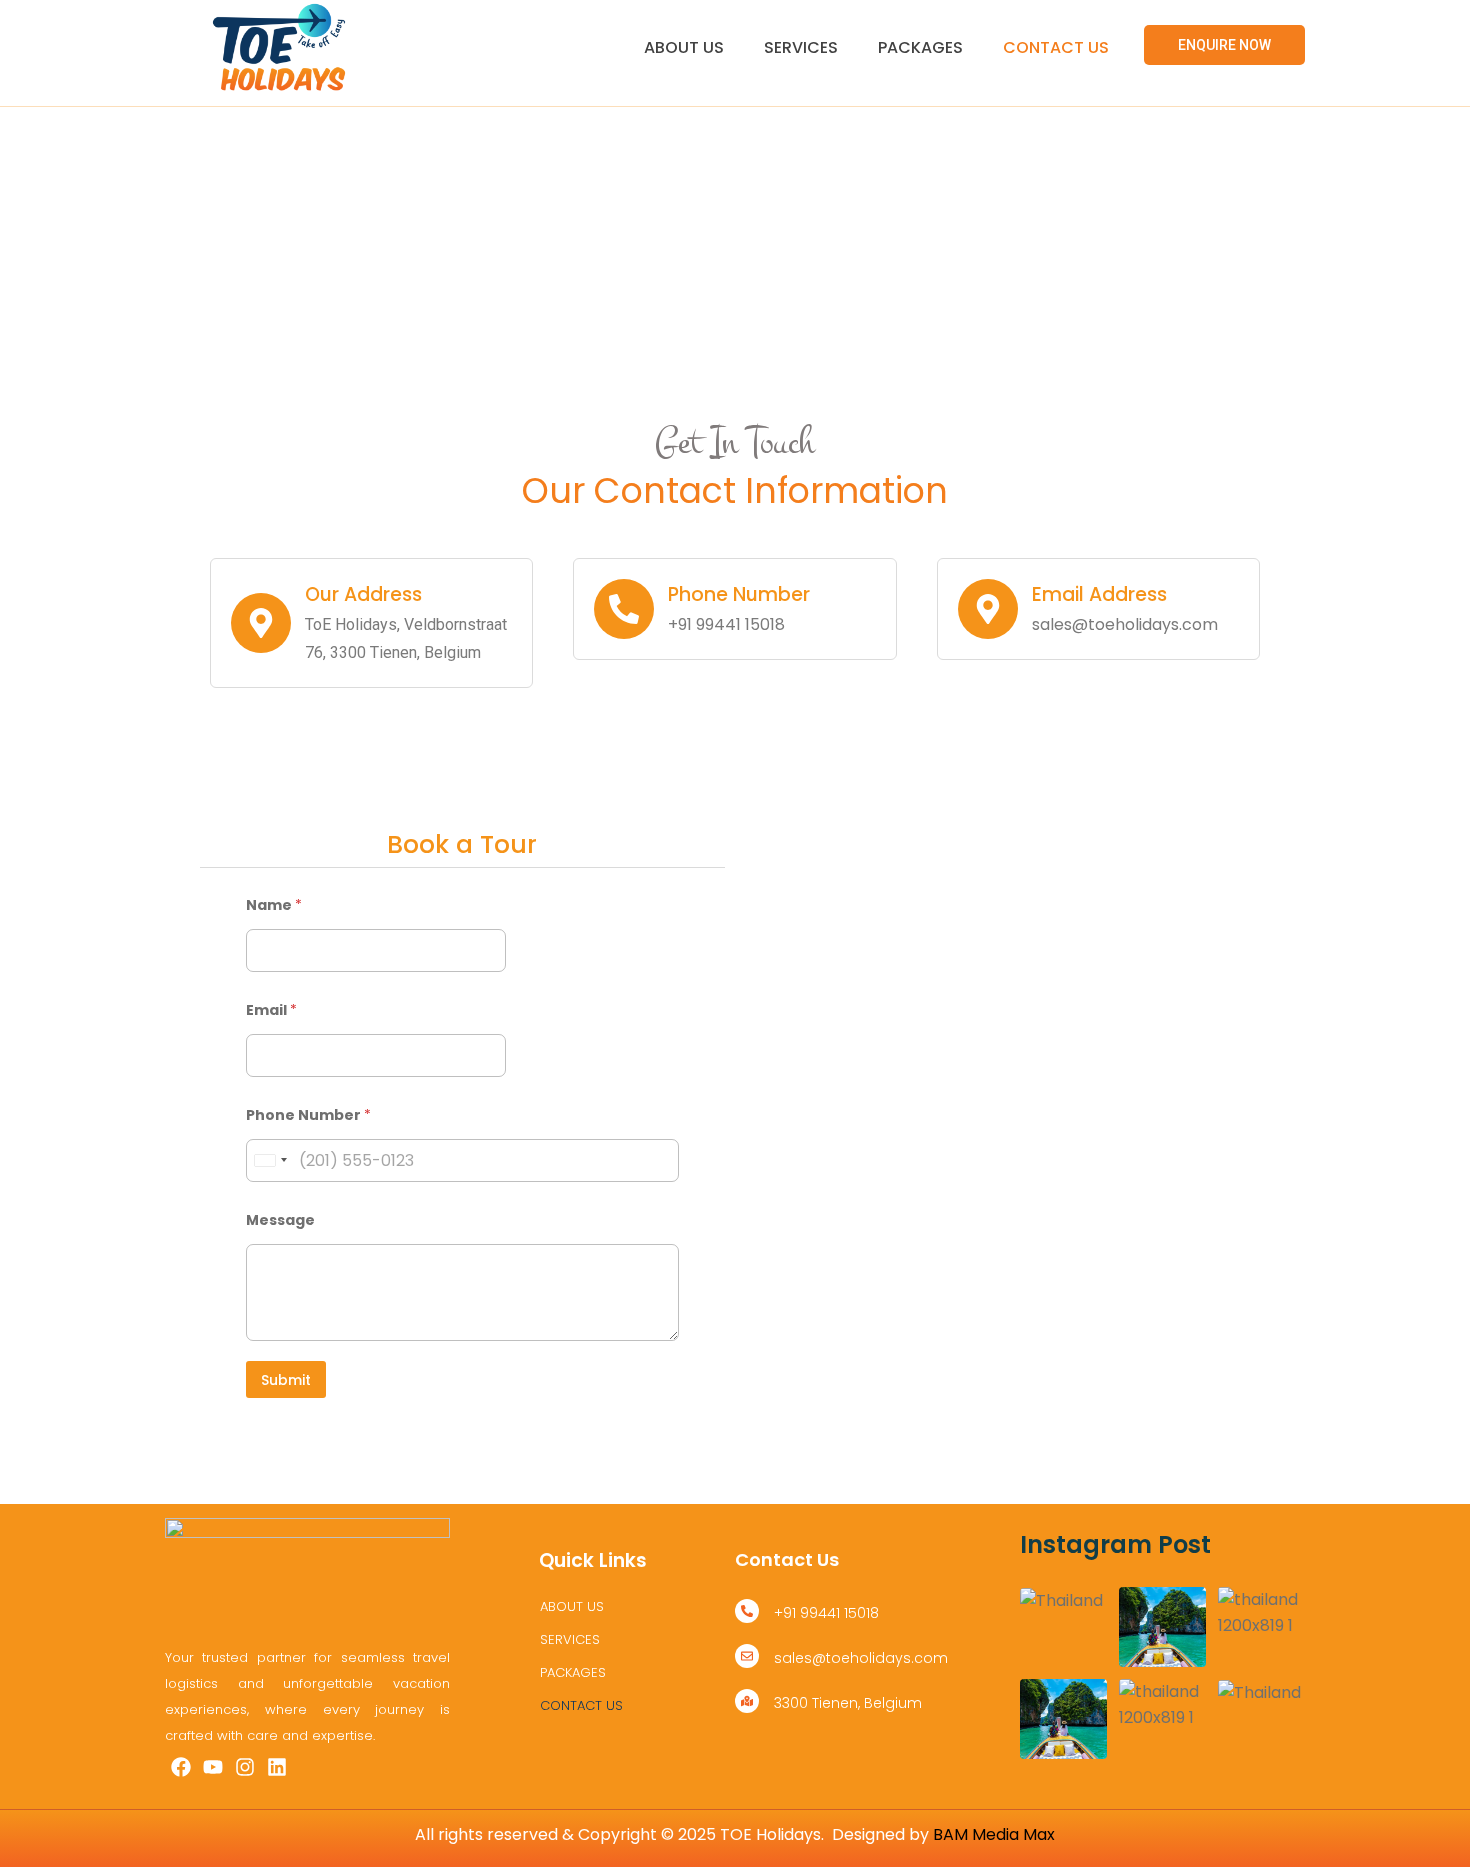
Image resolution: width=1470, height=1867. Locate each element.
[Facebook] (181, 1767)
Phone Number (308, 1115)
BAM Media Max (994, 1834)
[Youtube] (213, 1767)
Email (271, 1010)
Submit (286, 1380)
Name (274, 905)
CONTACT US (1056, 47)
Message (280, 1220)
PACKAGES (920, 47)
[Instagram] (245, 1767)
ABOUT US (684, 47)
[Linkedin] (277, 1767)
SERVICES (801, 47)
